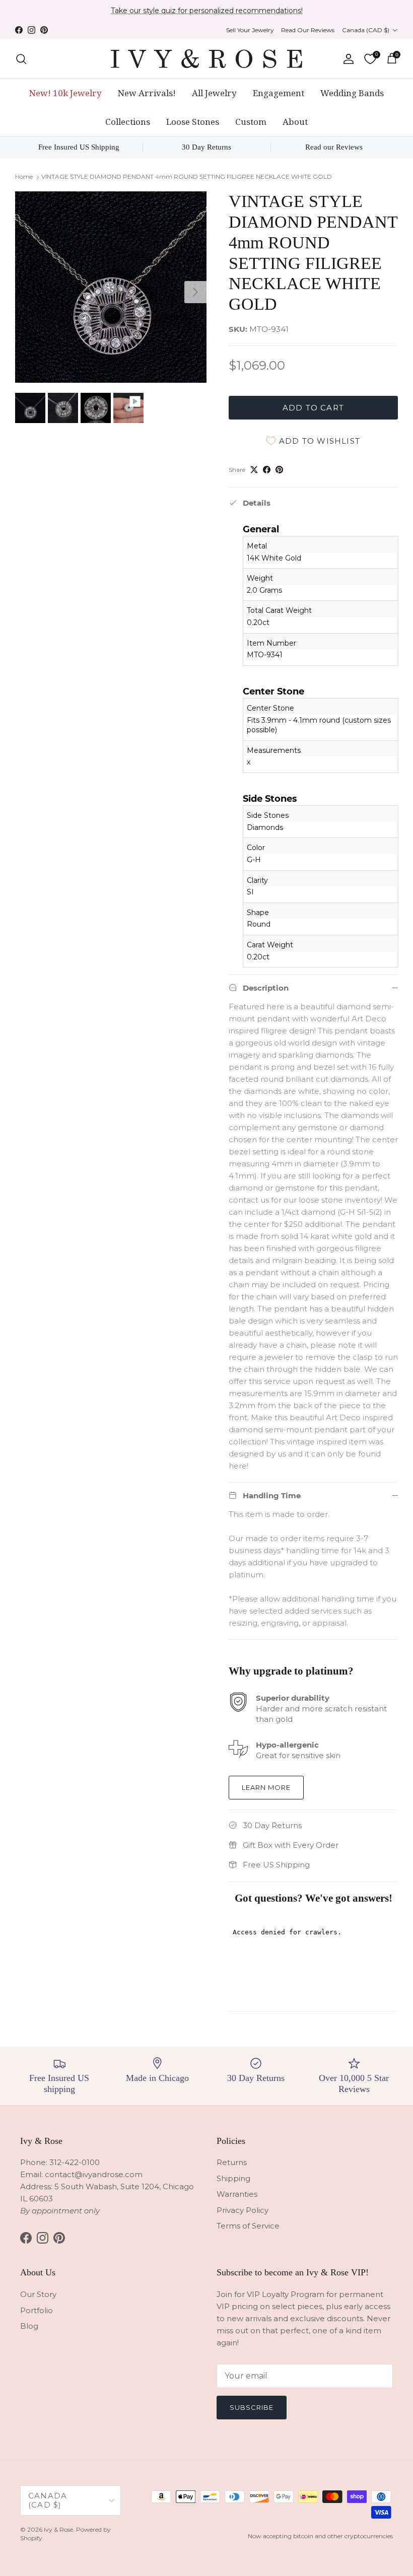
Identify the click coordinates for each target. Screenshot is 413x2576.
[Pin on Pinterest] (279, 470)
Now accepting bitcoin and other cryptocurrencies (320, 2536)
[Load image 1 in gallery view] (111, 287)
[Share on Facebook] (267, 470)
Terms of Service (248, 2226)
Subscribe (252, 2407)
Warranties (237, 2194)
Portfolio (37, 2310)
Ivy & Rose (58, 2529)
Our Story (38, 2294)
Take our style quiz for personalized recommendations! (207, 11)
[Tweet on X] (254, 470)
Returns (232, 2162)
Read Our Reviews (308, 30)
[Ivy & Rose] (206, 59)
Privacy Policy (243, 2210)
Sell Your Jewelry (250, 30)
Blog (29, 2326)
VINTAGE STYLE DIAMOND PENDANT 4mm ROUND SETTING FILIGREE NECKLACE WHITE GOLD (187, 177)
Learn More (266, 1787)
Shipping (233, 2178)
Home (24, 177)
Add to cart (313, 408)
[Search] (21, 59)
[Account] (347, 59)
